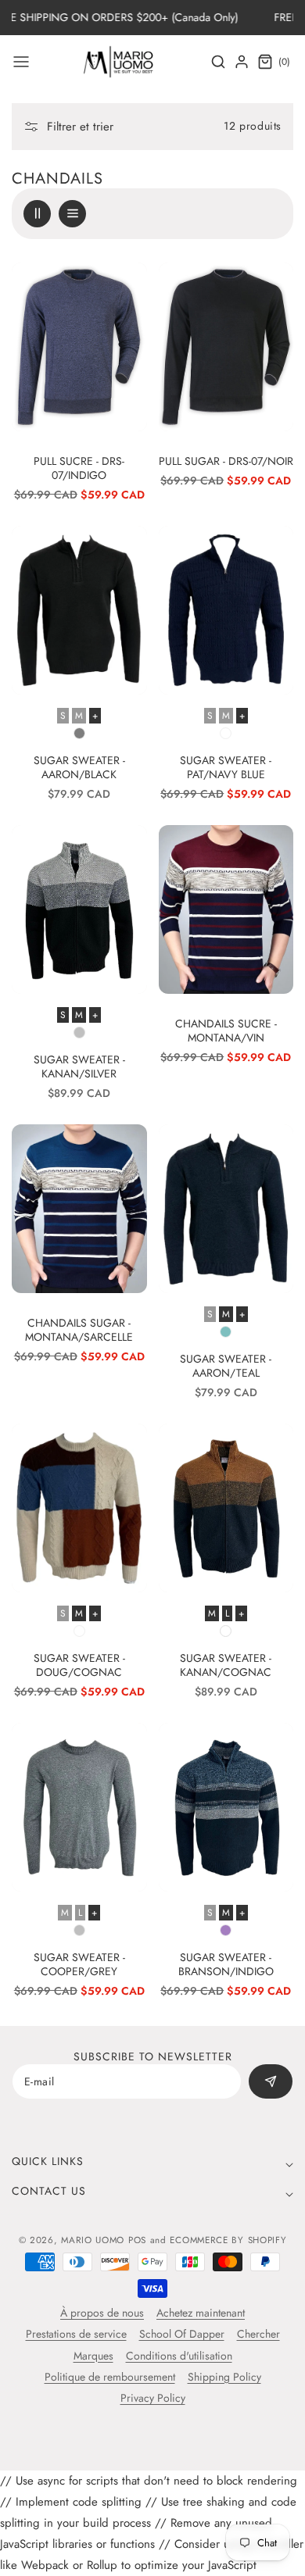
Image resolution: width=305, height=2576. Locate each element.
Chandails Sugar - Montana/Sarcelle (79, 1330)
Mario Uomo (93, 2240)
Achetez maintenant (201, 2313)
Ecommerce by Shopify (228, 2240)
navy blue (226, 733)
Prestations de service (76, 2334)
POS (137, 2240)
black (79, 733)
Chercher (258, 2334)
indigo (226, 1930)
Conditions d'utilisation (179, 2356)
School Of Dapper (182, 2334)
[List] (72, 214)
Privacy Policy (153, 2398)
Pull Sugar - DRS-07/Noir (226, 461)
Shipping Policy (224, 2377)
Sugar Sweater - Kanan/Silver (79, 1066)
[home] (152, 2556)
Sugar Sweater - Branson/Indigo (226, 1964)
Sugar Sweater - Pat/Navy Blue (226, 767)
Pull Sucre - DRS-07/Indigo (79, 468)
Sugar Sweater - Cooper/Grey (79, 1964)
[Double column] (37, 214)
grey (79, 1930)
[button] (21, 62)
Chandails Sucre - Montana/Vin (226, 1031)
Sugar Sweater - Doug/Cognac (79, 1665)
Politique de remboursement (110, 2377)
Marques (93, 2356)
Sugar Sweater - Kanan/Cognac (226, 1665)
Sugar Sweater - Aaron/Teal (226, 1366)
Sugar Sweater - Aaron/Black (79, 767)
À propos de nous (102, 2313)
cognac (79, 1631)
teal (226, 1332)
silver (79, 1033)
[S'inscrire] (271, 2081)
